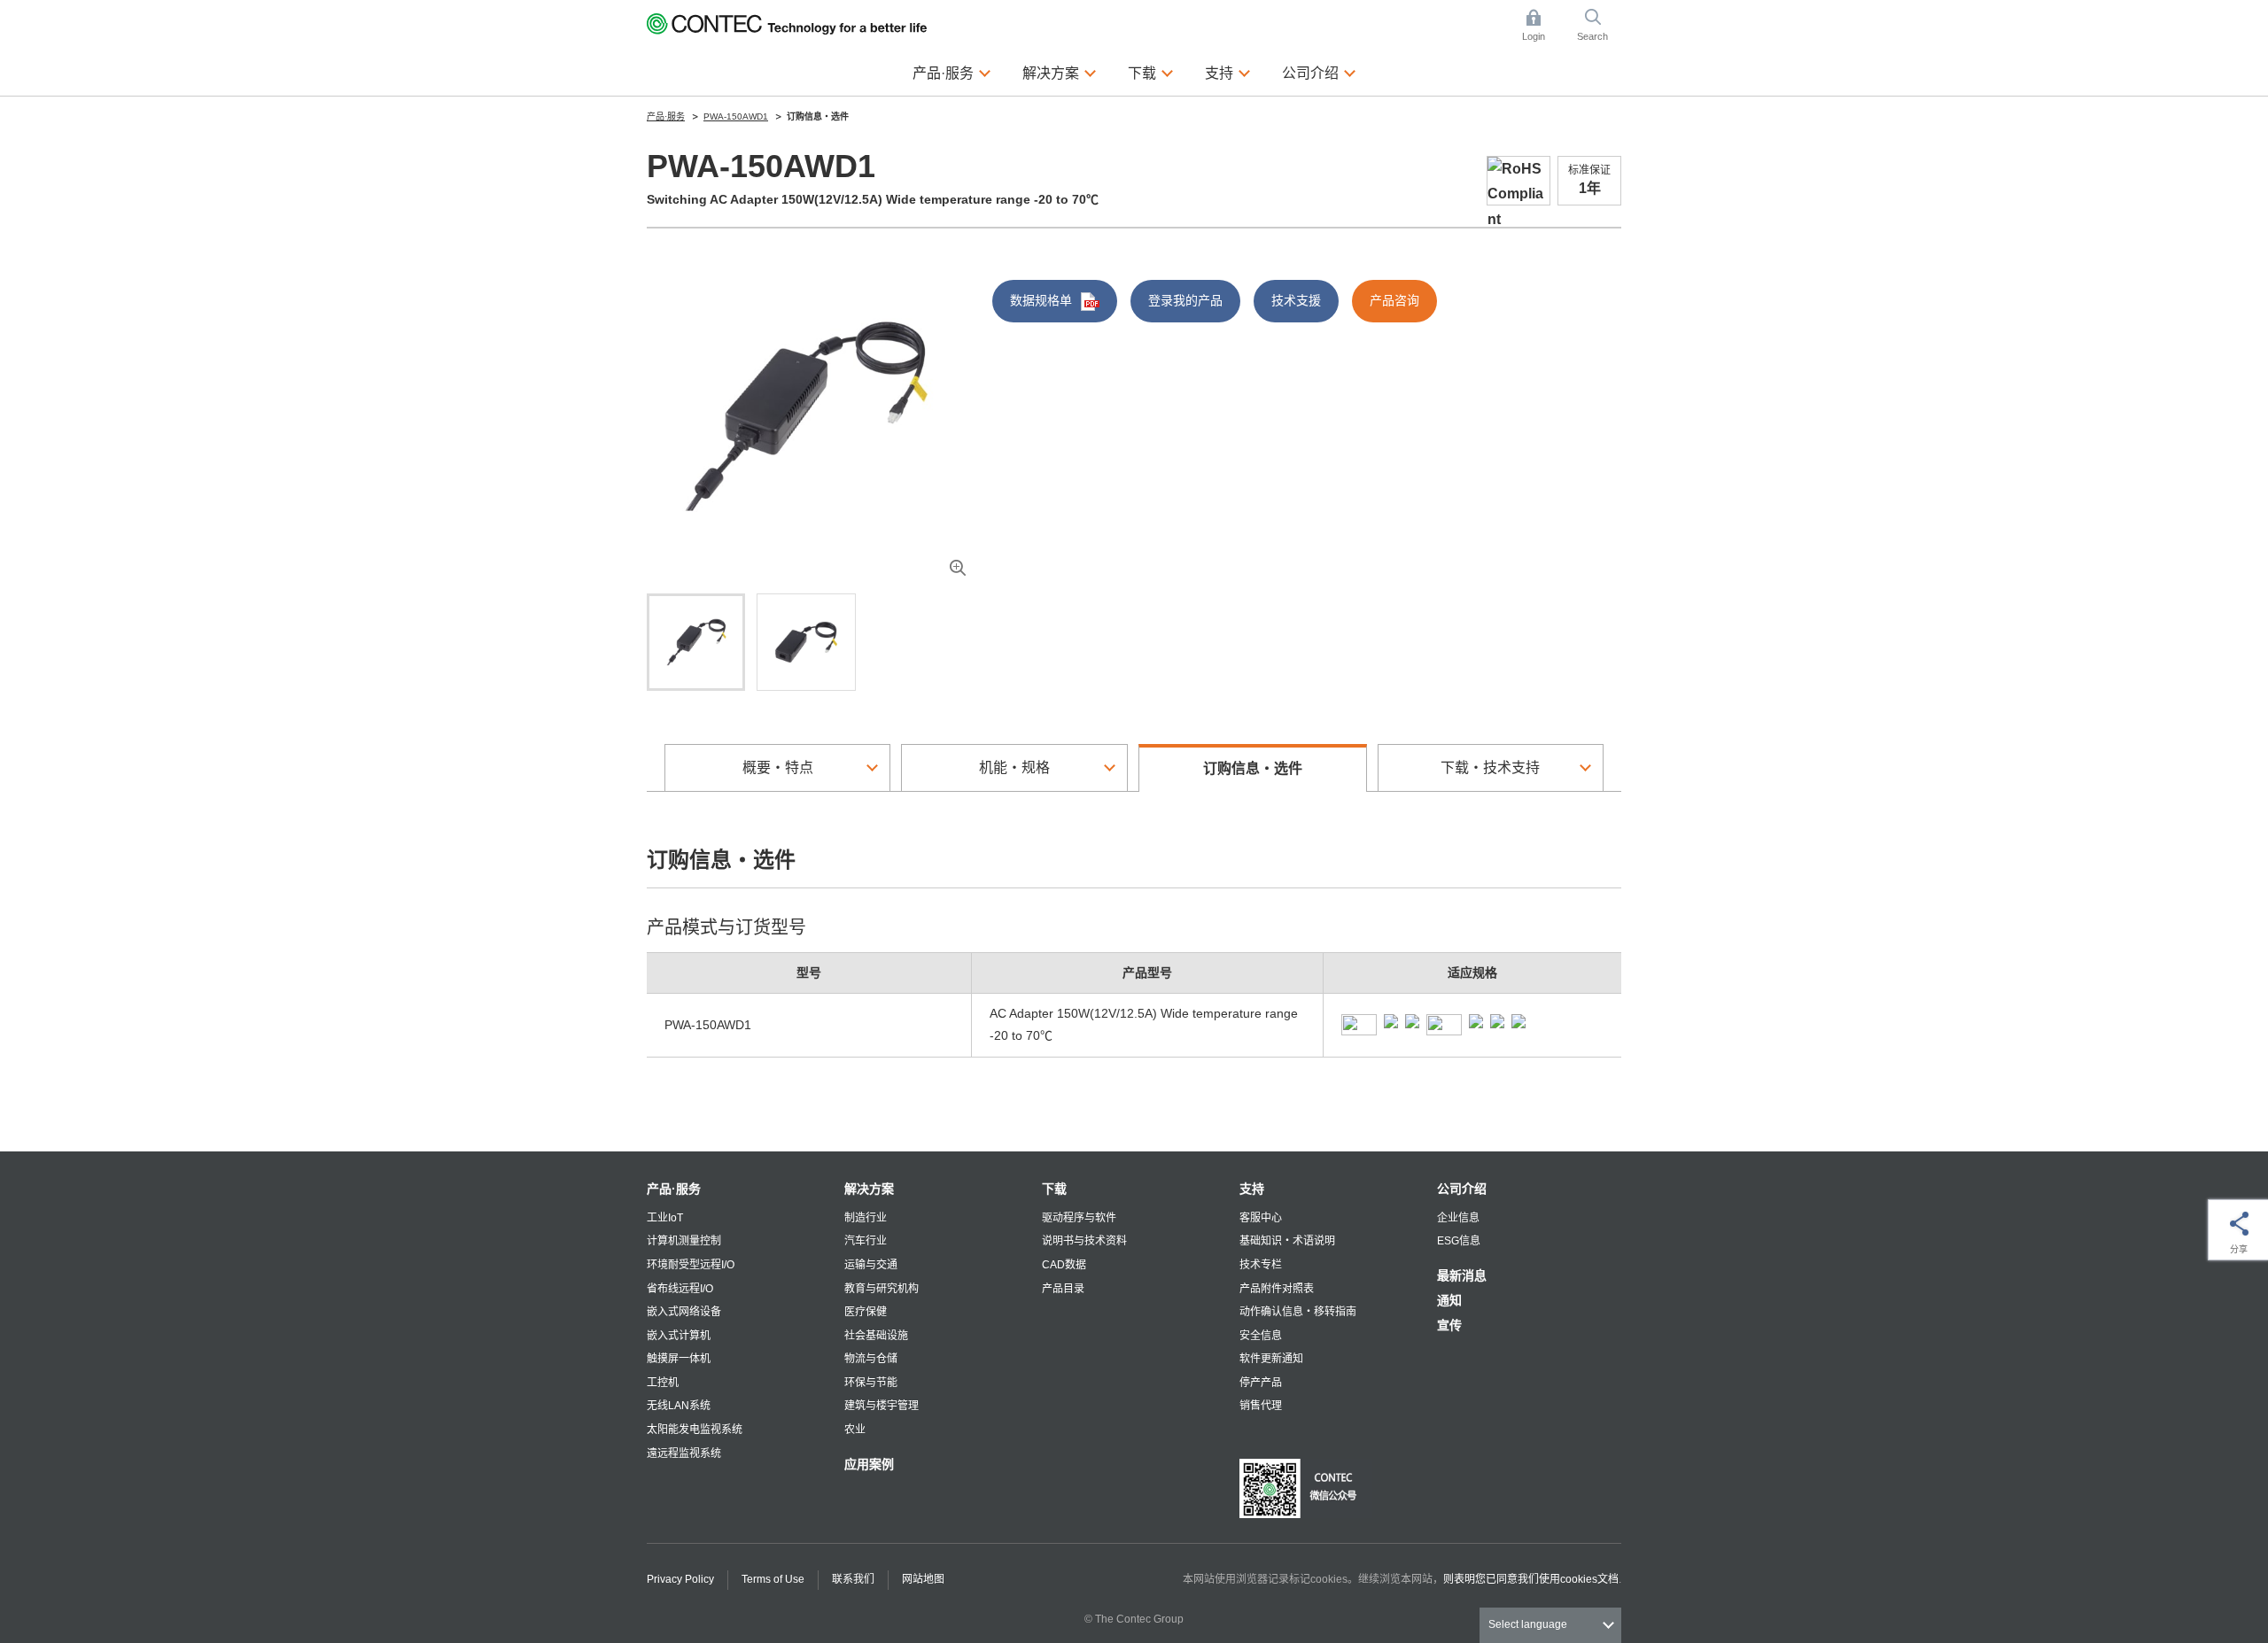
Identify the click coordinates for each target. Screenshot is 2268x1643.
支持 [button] (1228, 72)
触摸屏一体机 (679, 1359)
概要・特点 (778, 767)
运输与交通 (871, 1265)
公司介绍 (1462, 1189)
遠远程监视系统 (684, 1453)
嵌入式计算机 (679, 1336)
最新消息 (1462, 1275)
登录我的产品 (1185, 300)
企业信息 (1458, 1218)
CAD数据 (1064, 1265)
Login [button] (1542, 27)
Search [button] (1599, 27)
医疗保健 (866, 1312)
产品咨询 (1394, 300)
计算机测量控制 (684, 1241)
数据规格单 (1041, 300)
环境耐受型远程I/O (691, 1265)
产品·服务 (674, 1189)
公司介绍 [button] (1319, 72)
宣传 (1449, 1325)
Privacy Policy (680, 1579)
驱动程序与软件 (1079, 1218)
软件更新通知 (1271, 1359)
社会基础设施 (876, 1336)
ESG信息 (1459, 1241)
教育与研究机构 (882, 1289)
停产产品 (1261, 1383)
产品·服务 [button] (952, 72)
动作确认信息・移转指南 (1298, 1312)
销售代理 (1261, 1406)
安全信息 (1261, 1336)
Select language (1528, 1624)
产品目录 (1063, 1289)
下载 (1054, 1189)
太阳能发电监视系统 (695, 1430)
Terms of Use (773, 1579)
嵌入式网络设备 (684, 1312)
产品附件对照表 (1277, 1289)
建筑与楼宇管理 (882, 1406)
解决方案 (869, 1189)
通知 (1449, 1300)
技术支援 (1296, 300)
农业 (855, 1430)
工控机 (663, 1383)
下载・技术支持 (1490, 767)
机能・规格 (1014, 767)
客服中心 (1261, 1218)
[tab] (696, 642)
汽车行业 (866, 1241)
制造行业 (866, 1218)
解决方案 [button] (1060, 72)
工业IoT (665, 1218)
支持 (1252, 1189)
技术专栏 (1261, 1265)
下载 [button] (1151, 72)
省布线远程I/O (680, 1289)
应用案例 (869, 1464)
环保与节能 (871, 1383)
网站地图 (923, 1579)
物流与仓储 (871, 1359)
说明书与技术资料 (1084, 1241)
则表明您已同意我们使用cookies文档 (1531, 1579)
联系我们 (853, 1579)
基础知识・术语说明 (1287, 1241)
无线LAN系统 (679, 1406)
